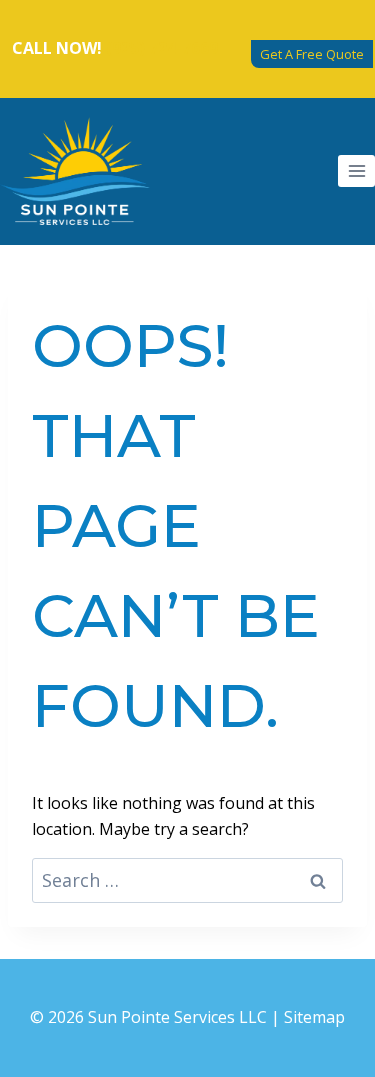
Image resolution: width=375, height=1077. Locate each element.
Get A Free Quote (312, 54)
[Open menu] (356, 170)
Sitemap (314, 1017)
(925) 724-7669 (162, 48)
